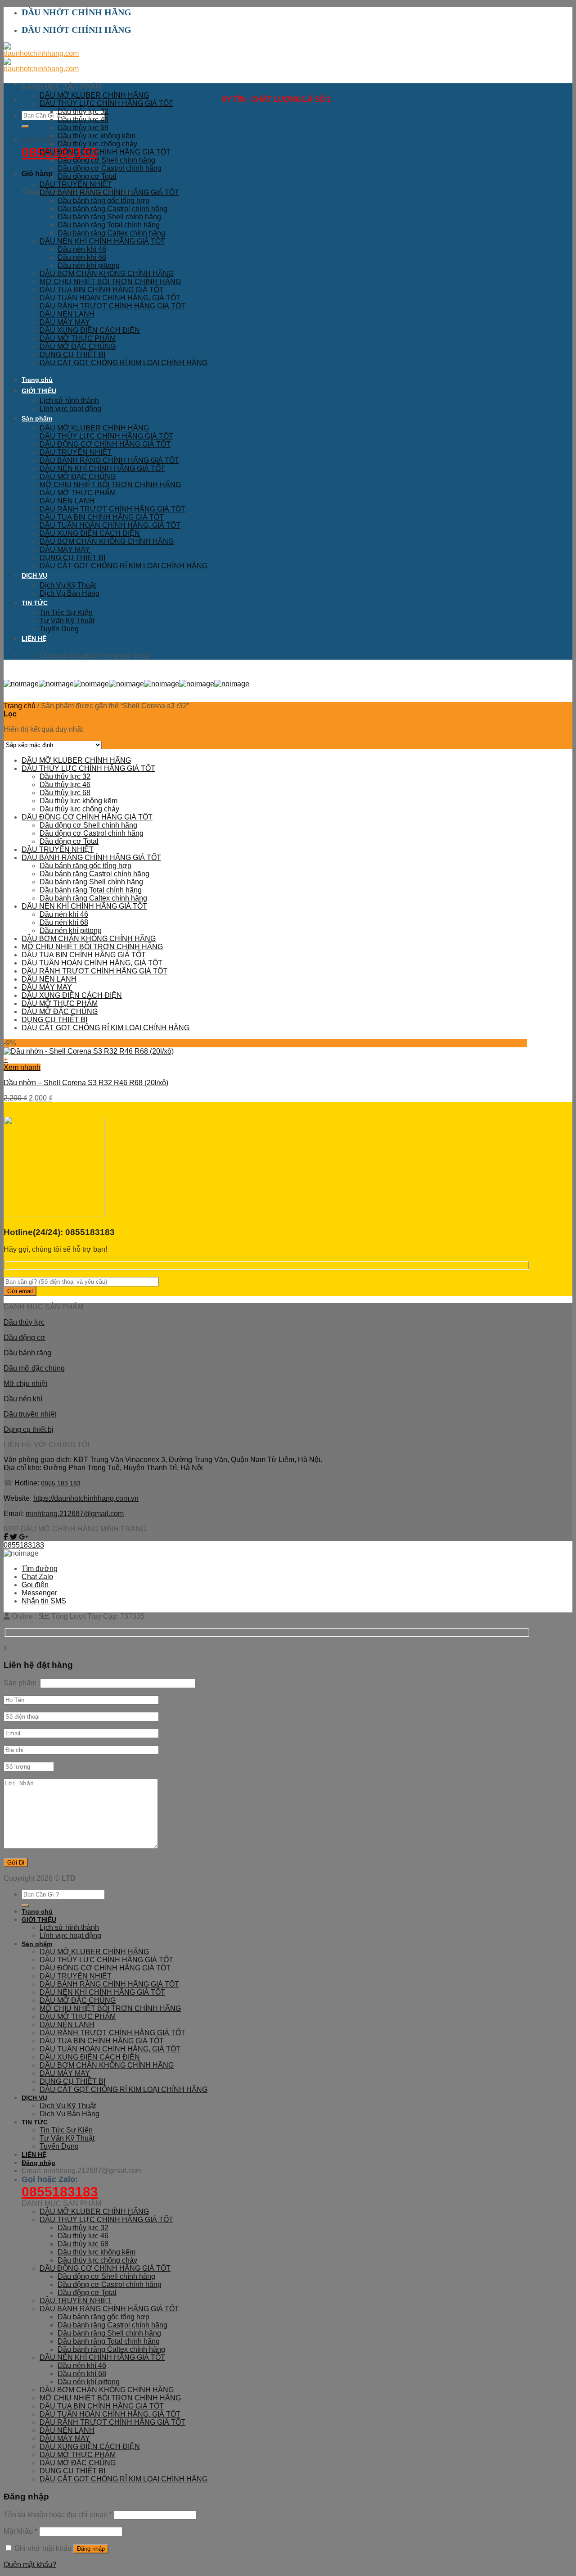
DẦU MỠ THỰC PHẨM (78, 338)
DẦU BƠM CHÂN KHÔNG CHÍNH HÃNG (107, 274)
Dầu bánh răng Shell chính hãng (109, 217)
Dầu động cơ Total (87, 176)
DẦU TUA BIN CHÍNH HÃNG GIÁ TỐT (102, 290)
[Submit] (25, 127)
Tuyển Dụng (59, 629)
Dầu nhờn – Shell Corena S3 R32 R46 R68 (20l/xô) (86, 1083)
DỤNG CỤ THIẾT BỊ (72, 355)
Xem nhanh (22, 1067)
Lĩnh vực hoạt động (70, 409)
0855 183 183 (61, 1483)
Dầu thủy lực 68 (83, 128)
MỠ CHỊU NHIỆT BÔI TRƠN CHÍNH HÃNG (110, 282)
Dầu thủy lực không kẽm (97, 136)
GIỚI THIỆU (39, 391)
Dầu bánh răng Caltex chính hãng (111, 233)
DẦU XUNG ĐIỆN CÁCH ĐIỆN (90, 330)
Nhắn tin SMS (44, 1601)
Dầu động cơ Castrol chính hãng (110, 168)
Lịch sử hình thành (69, 401)
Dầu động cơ (25, 1338)
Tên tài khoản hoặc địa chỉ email (58, 2515)
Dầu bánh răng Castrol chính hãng (112, 209)
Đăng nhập (91, 2549)
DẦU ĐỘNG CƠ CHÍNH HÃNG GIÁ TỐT (105, 152)
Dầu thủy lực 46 (83, 120)
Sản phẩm (37, 418)
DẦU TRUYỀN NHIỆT (76, 184)
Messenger (39, 1593)
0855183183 (24, 1545)
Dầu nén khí (23, 1399)
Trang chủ (37, 380)
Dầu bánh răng (27, 1353)
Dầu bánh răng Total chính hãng (109, 225)
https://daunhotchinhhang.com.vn (86, 1498)
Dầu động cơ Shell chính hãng (106, 160)
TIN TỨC (35, 603)
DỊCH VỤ (34, 575)
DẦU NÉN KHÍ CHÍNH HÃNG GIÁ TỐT (102, 241)
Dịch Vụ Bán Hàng (70, 593)
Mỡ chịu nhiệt (25, 1383)
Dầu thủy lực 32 (83, 111)
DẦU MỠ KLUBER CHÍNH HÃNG (94, 95)
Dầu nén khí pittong (89, 265)
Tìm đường (40, 1569)
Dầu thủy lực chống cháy (97, 144)
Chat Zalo (37, 1577)
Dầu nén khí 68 (82, 257)
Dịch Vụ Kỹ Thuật (68, 585)
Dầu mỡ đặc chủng (34, 1368)
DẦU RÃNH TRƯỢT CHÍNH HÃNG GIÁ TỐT (112, 306)
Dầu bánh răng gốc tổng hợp (103, 201)
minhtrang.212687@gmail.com (75, 1514)
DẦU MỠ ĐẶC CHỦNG (78, 346)
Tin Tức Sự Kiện (66, 613)
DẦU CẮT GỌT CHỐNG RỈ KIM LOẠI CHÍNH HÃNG (124, 363)
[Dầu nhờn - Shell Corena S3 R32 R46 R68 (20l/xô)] (89, 1051)
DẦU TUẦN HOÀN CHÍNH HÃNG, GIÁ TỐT (110, 298)
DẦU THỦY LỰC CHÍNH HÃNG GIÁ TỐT (106, 103)
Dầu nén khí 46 (82, 249)
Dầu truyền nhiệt (30, 1414)
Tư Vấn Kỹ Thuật (67, 621)
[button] (265, 1059)
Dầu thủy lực (24, 1322)
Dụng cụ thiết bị (29, 1429)
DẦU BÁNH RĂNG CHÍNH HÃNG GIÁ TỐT (109, 192)
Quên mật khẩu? (30, 2565)
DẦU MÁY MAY (65, 322)
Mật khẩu (20, 2531)
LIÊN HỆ (34, 638)
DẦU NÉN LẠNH (67, 314)
